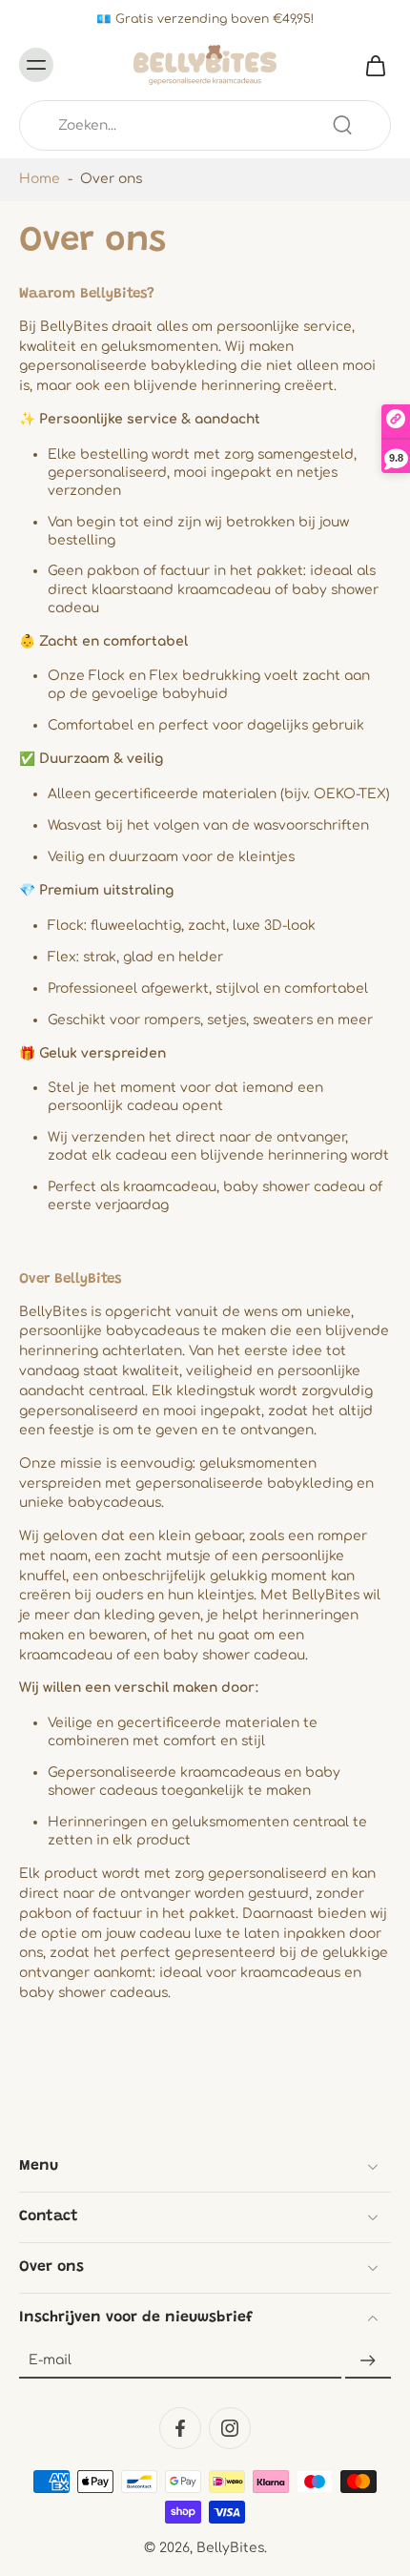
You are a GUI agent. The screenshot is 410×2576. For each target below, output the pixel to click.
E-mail (50, 2361)
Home (40, 179)
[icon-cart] (370, 65)
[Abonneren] (368, 2361)
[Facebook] (180, 2428)
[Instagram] (230, 2428)
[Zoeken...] (342, 125)
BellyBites (230, 2548)
